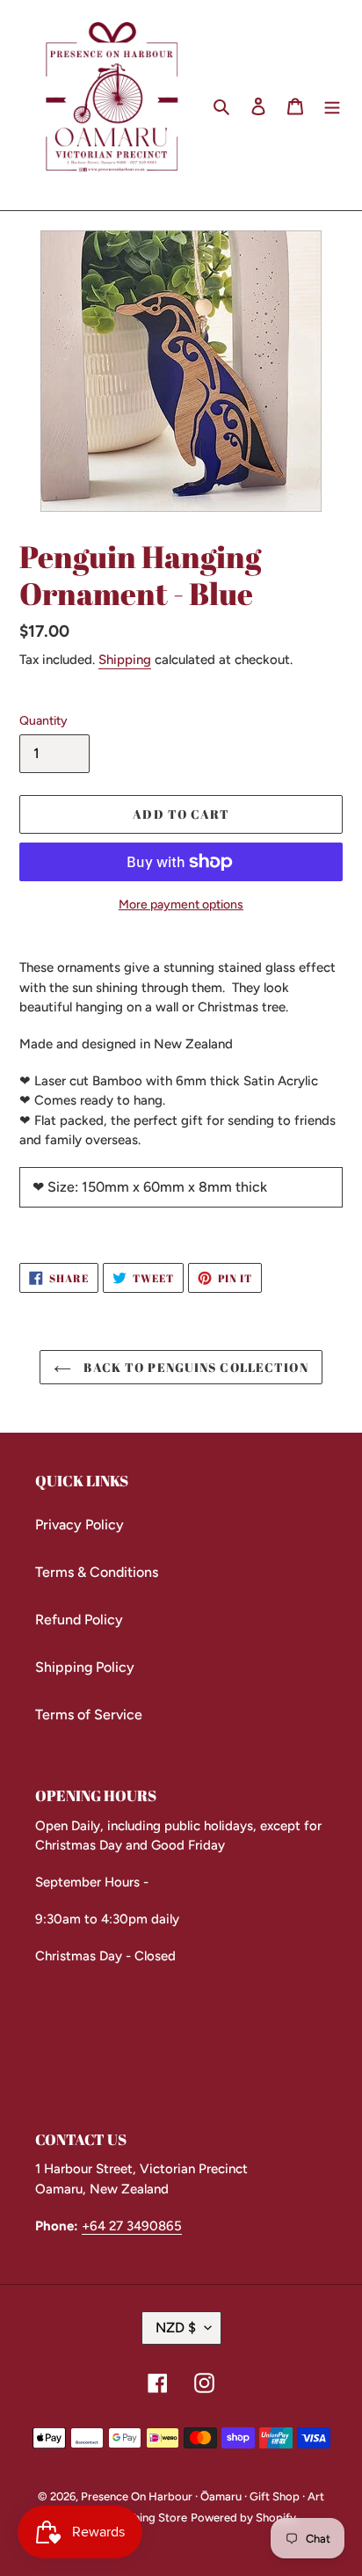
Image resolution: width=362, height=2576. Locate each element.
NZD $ (176, 2328)
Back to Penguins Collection (194, 1367)
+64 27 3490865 (132, 2226)
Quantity (43, 721)
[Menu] (332, 106)
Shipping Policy (85, 1667)
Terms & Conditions (97, 1572)
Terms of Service (89, 1715)
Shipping (125, 660)
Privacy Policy (80, 1525)
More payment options (181, 905)
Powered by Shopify (243, 2518)
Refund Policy (79, 1620)
